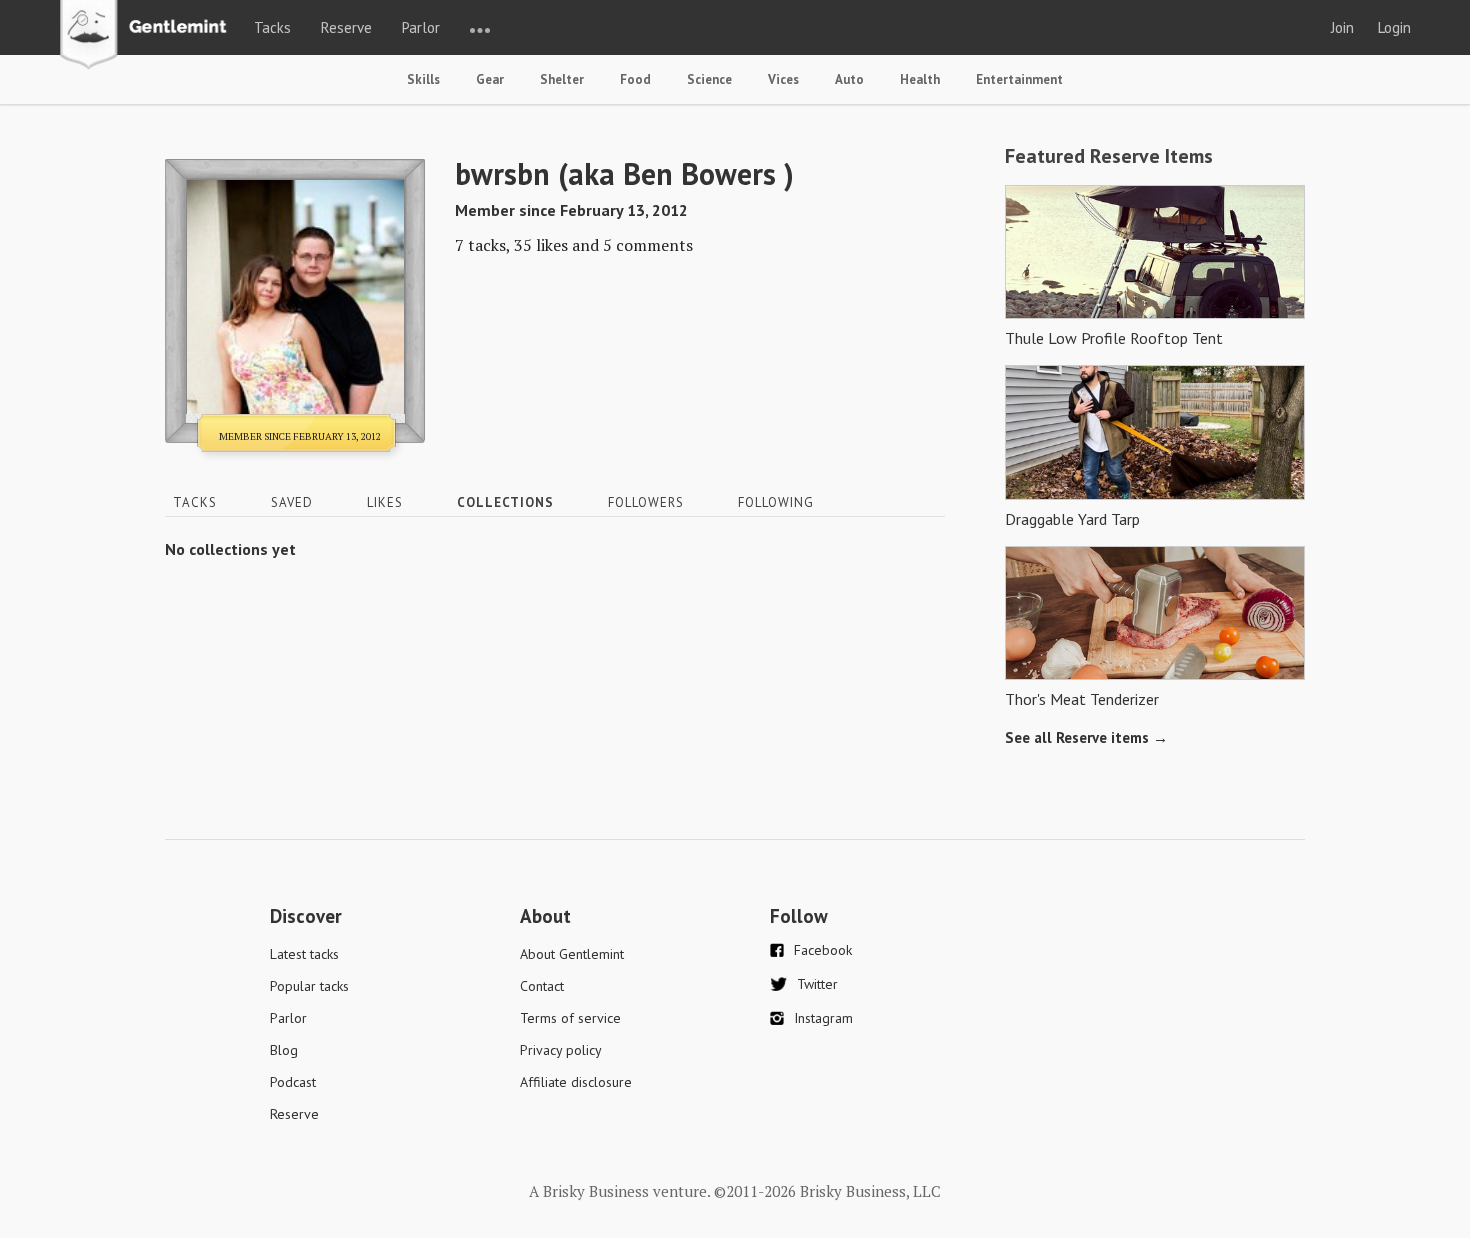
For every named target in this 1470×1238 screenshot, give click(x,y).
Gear (490, 79)
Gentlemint (148, 36)
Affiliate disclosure (576, 1082)
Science (709, 79)
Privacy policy (561, 1050)
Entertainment (1019, 79)
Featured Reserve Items (1109, 156)
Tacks (272, 27)
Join (1342, 27)
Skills (423, 79)
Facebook (823, 950)
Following (776, 502)
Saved (292, 502)
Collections (505, 502)
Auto (849, 79)
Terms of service (570, 1018)
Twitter (817, 984)
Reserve (346, 27)
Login (1394, 27)
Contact (542, 986)
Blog (284, 1050)
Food (635, 79)
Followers (646, 502)
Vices (783, 79)
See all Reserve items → (1086, 737)
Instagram (823, 1018)
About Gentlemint (572, 954)
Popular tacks (309, 986)
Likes (385, 502)
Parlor (421, 27)
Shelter (562, 79)
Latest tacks (304, 954)
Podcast (293, 1082)
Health (920, 79)
